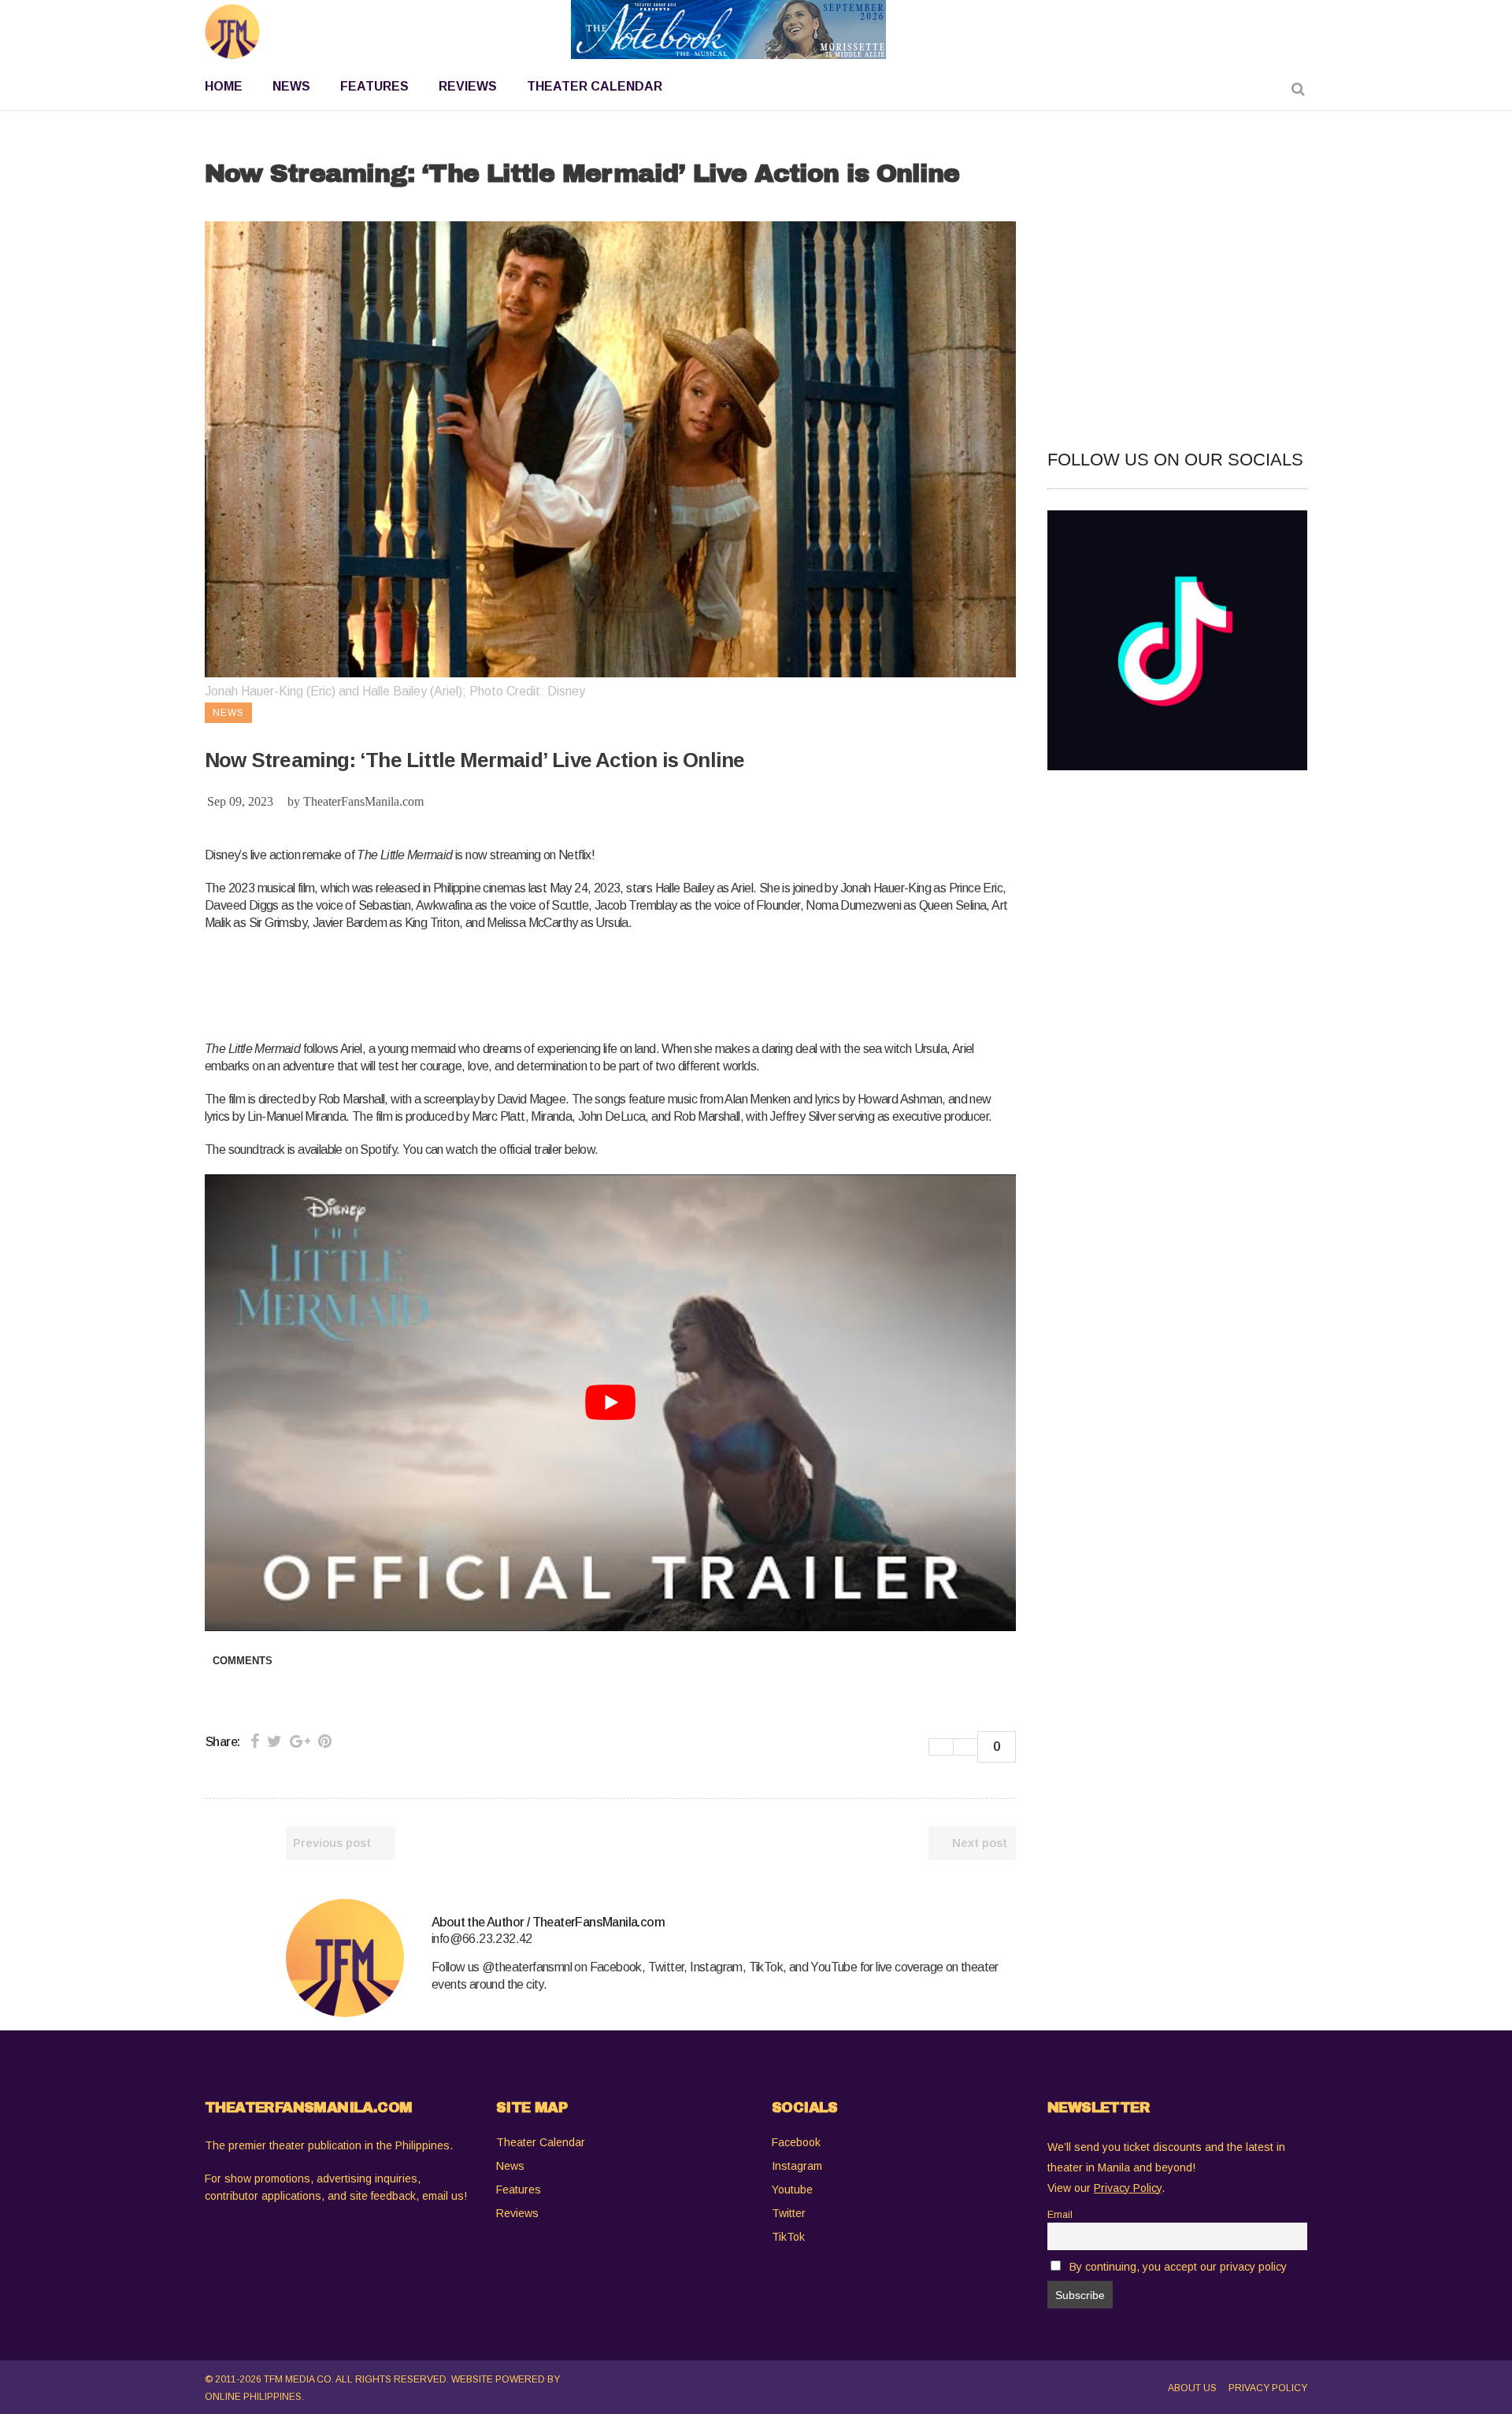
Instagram (797, 2166)
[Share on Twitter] (274, 1741)
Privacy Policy (1268, 2388)
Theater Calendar (541, 2142)
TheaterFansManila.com (363, 801)
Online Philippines (253, 2397)
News (510, 2166)
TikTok (788, 2237)
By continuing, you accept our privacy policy (1178, 2267)
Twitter (789, 2213)
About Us (1192, 2388)
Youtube (792, 2190)
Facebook (796, 2142)
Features (519, 2190)
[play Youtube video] (610, 1402)
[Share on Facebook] (255, 1741)
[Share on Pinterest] (325, 1741)
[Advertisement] (491, 983)
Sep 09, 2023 (240, 801)
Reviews (517, 2213)
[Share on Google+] (300, 1741)
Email (1060, 2215)
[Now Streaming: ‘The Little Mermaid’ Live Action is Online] (345, 1958)
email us (443, 2196)
